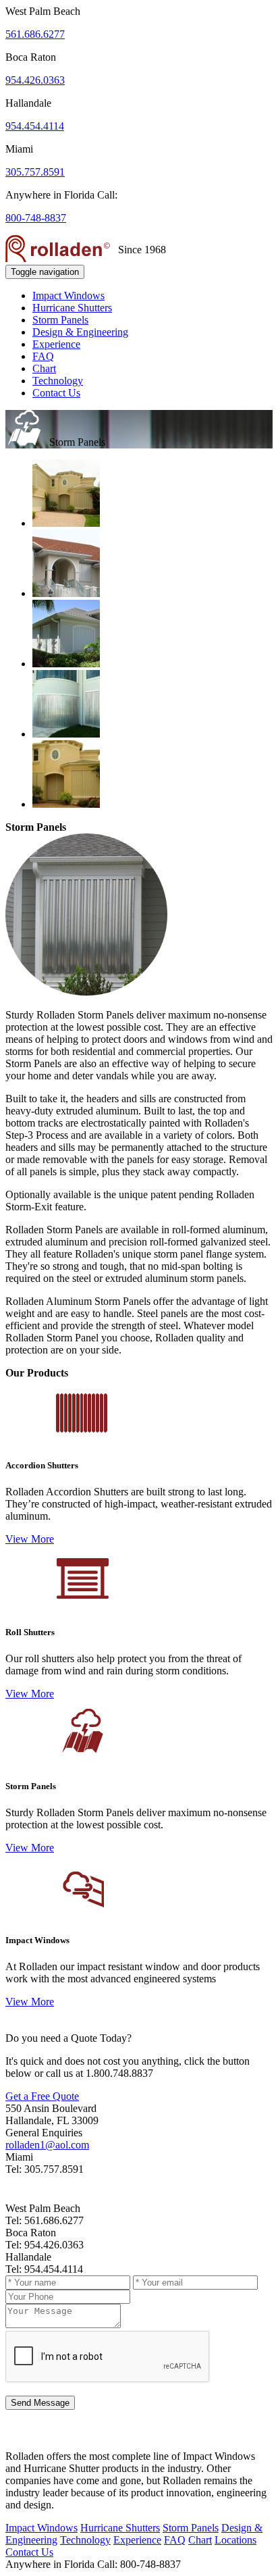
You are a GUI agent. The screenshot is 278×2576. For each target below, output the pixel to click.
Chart (44, 368)
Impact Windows (68, 295)
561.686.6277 (35, 34)
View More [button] (30, 1539)
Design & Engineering (80, 332)
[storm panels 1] (66, 593)
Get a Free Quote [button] (42, 2096)
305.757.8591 (35, 172)
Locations (235, 2540)
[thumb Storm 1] (66, 804)
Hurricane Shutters (72, 308)
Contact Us (56, 393)
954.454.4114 (35, 126)
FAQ (43, 356)
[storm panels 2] (66, 664)
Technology (58, 381)
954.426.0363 (35, 80)
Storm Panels (60, 320)
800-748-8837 (36, 218)
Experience (56, 344)
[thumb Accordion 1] (66, 734)
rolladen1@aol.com (47, 2145)
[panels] (66, 523)
